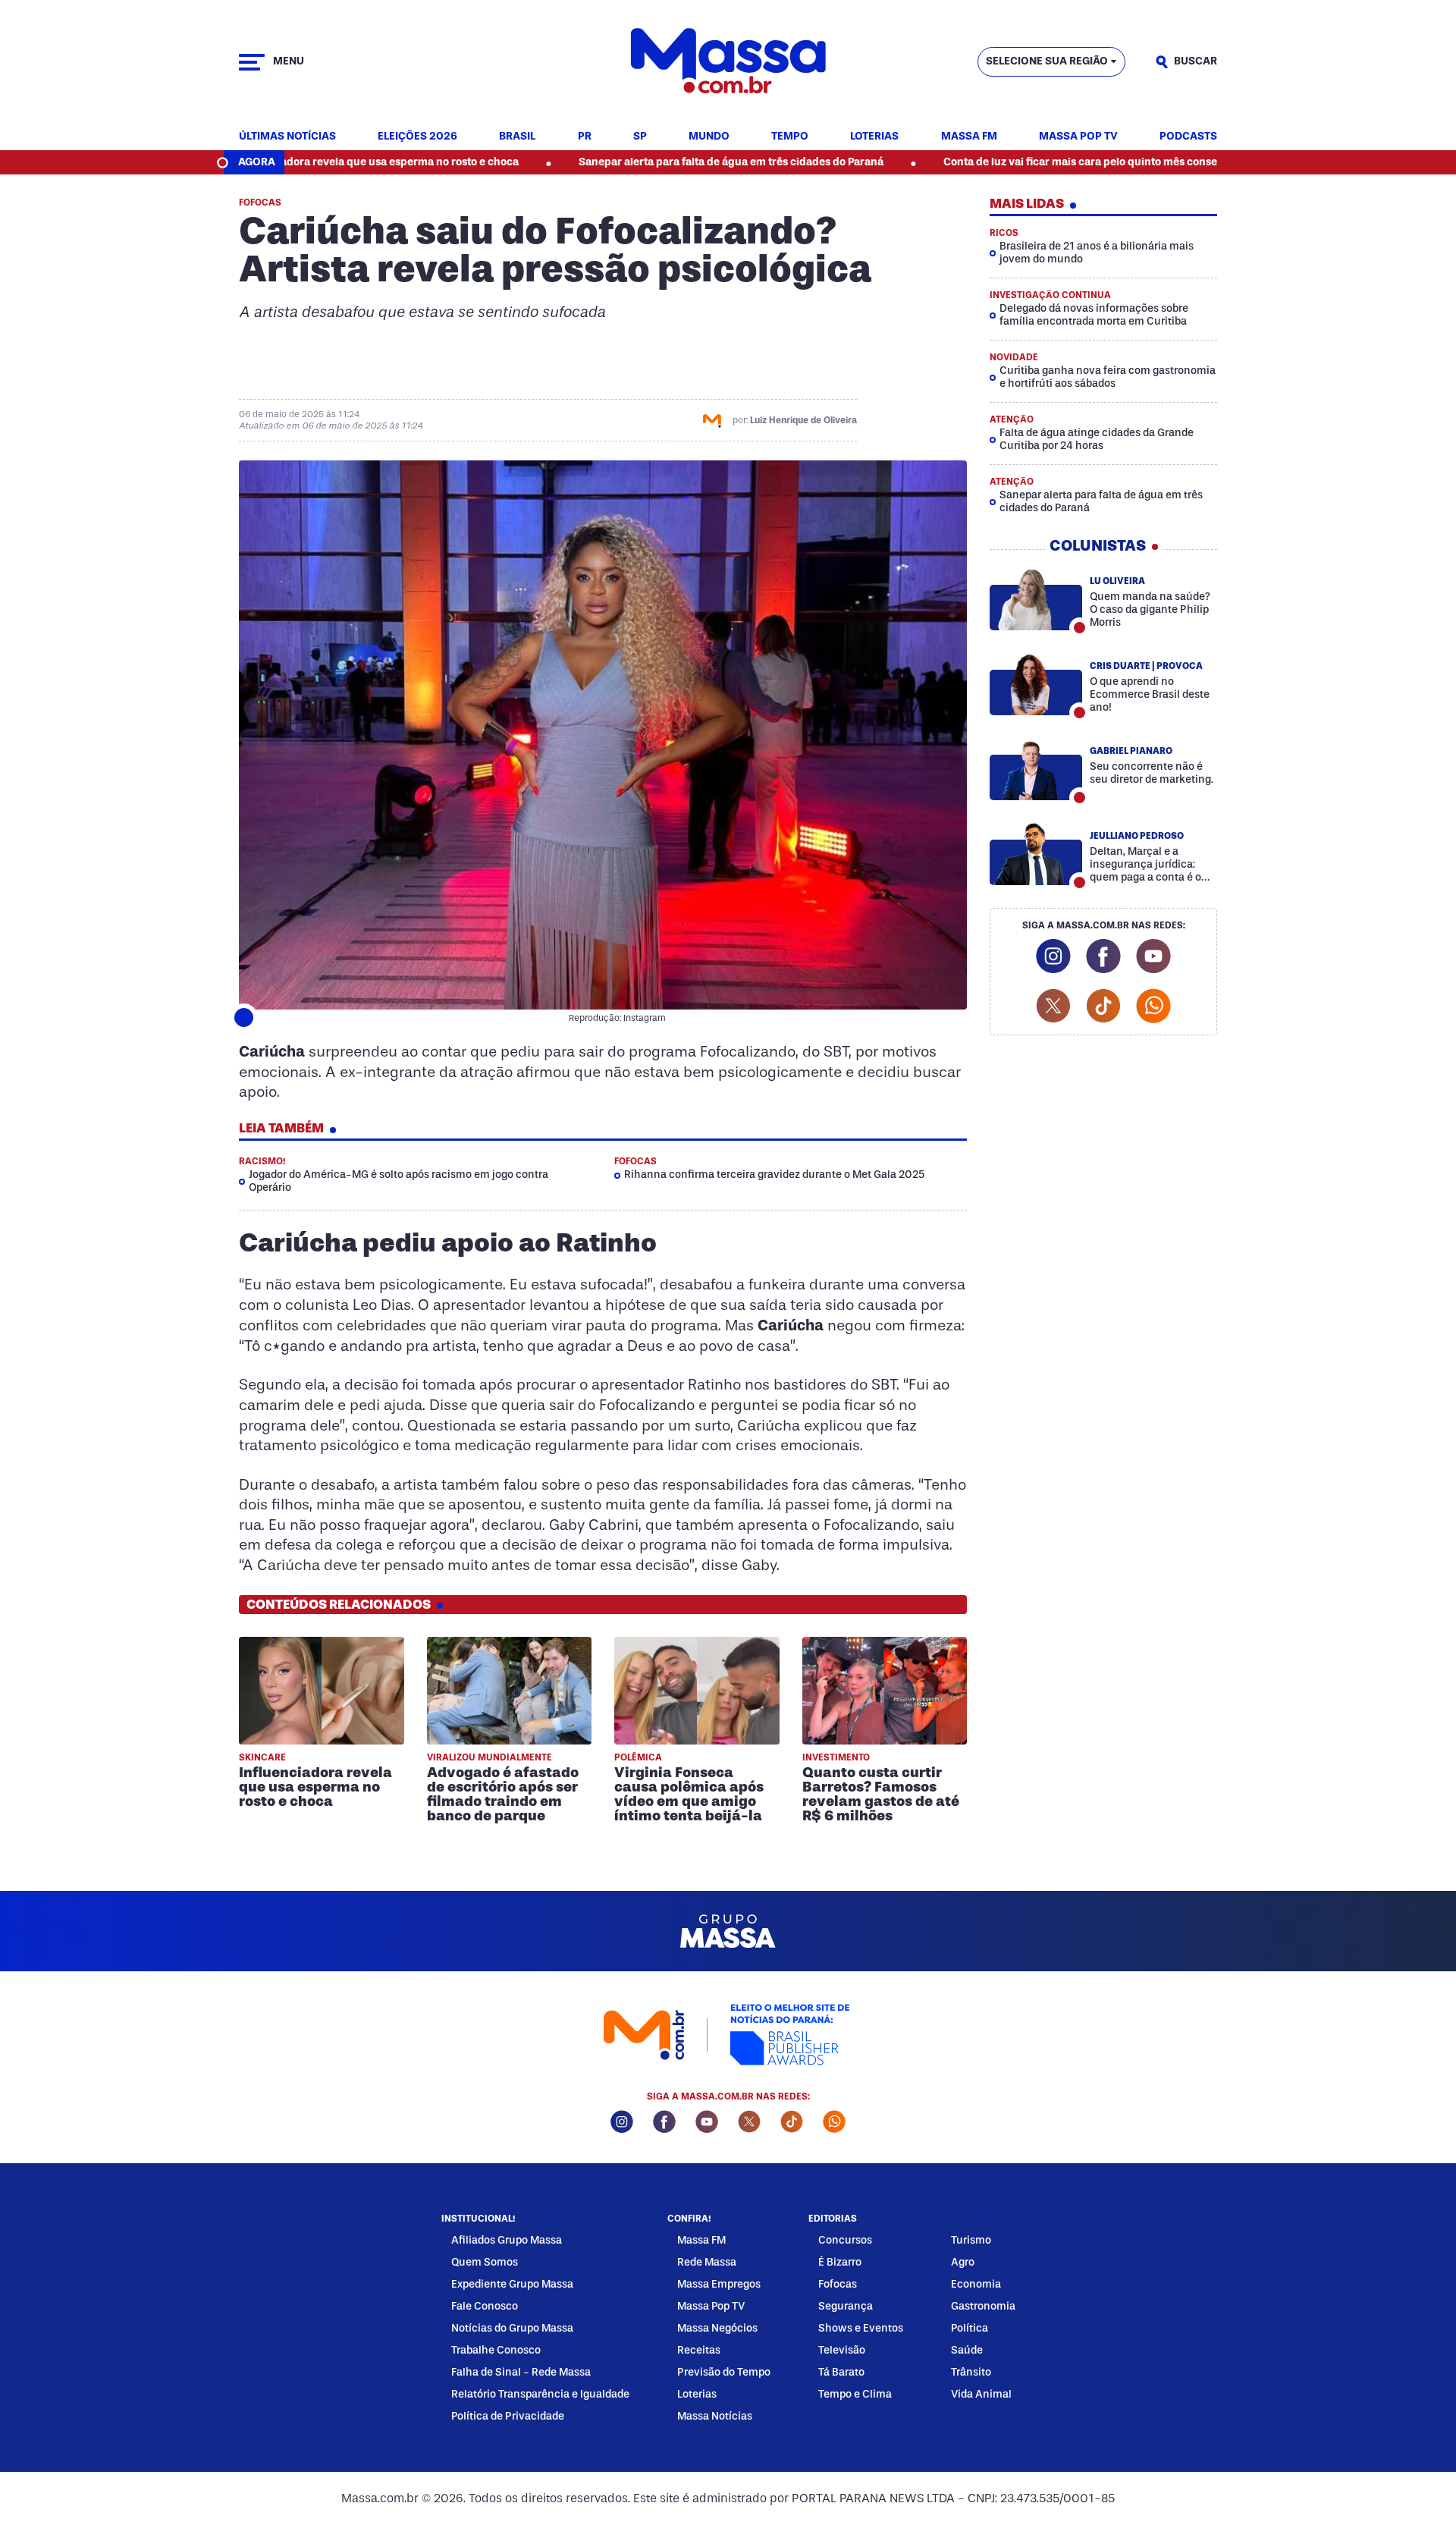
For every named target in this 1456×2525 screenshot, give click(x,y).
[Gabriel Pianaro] (1036, 769)
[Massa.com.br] (728, 62)
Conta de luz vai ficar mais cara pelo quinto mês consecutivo (992, 162)
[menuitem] (287, 137)
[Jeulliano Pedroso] (1036, 854)
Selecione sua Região (1047, 61)
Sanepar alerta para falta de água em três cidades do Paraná (626, 162)
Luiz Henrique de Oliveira (803, 420)
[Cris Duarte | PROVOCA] (1036, 684)
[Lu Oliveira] (1036, 599)
